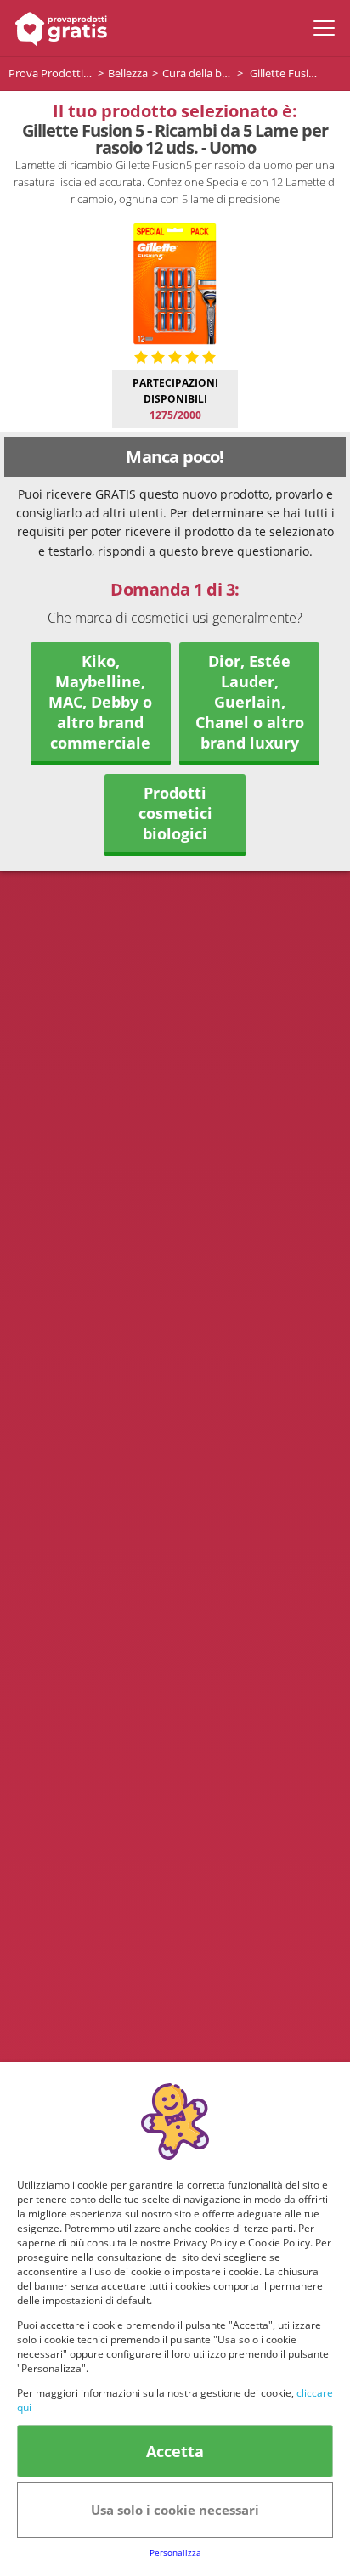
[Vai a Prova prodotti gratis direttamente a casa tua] (57, 28)
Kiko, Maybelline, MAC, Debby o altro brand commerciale (100, 702)
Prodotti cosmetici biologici (175, 813)
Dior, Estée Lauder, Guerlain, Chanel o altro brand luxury (250, 702)
